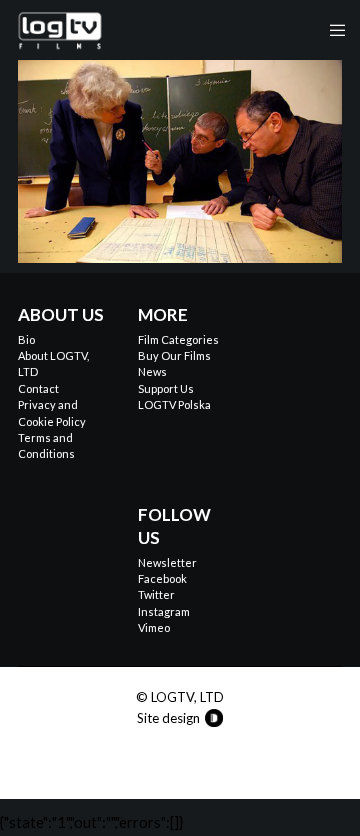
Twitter (156, 594)
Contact (38, 388)
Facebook (162, 578)
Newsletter (167, 562)
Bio (26, 339)
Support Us (166, 388)
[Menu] (331, 30)
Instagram (164, 611)
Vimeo (154, 627)
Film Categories (178, 339)
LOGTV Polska (174, 404)
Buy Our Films (174, 355)
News (152, 371)
